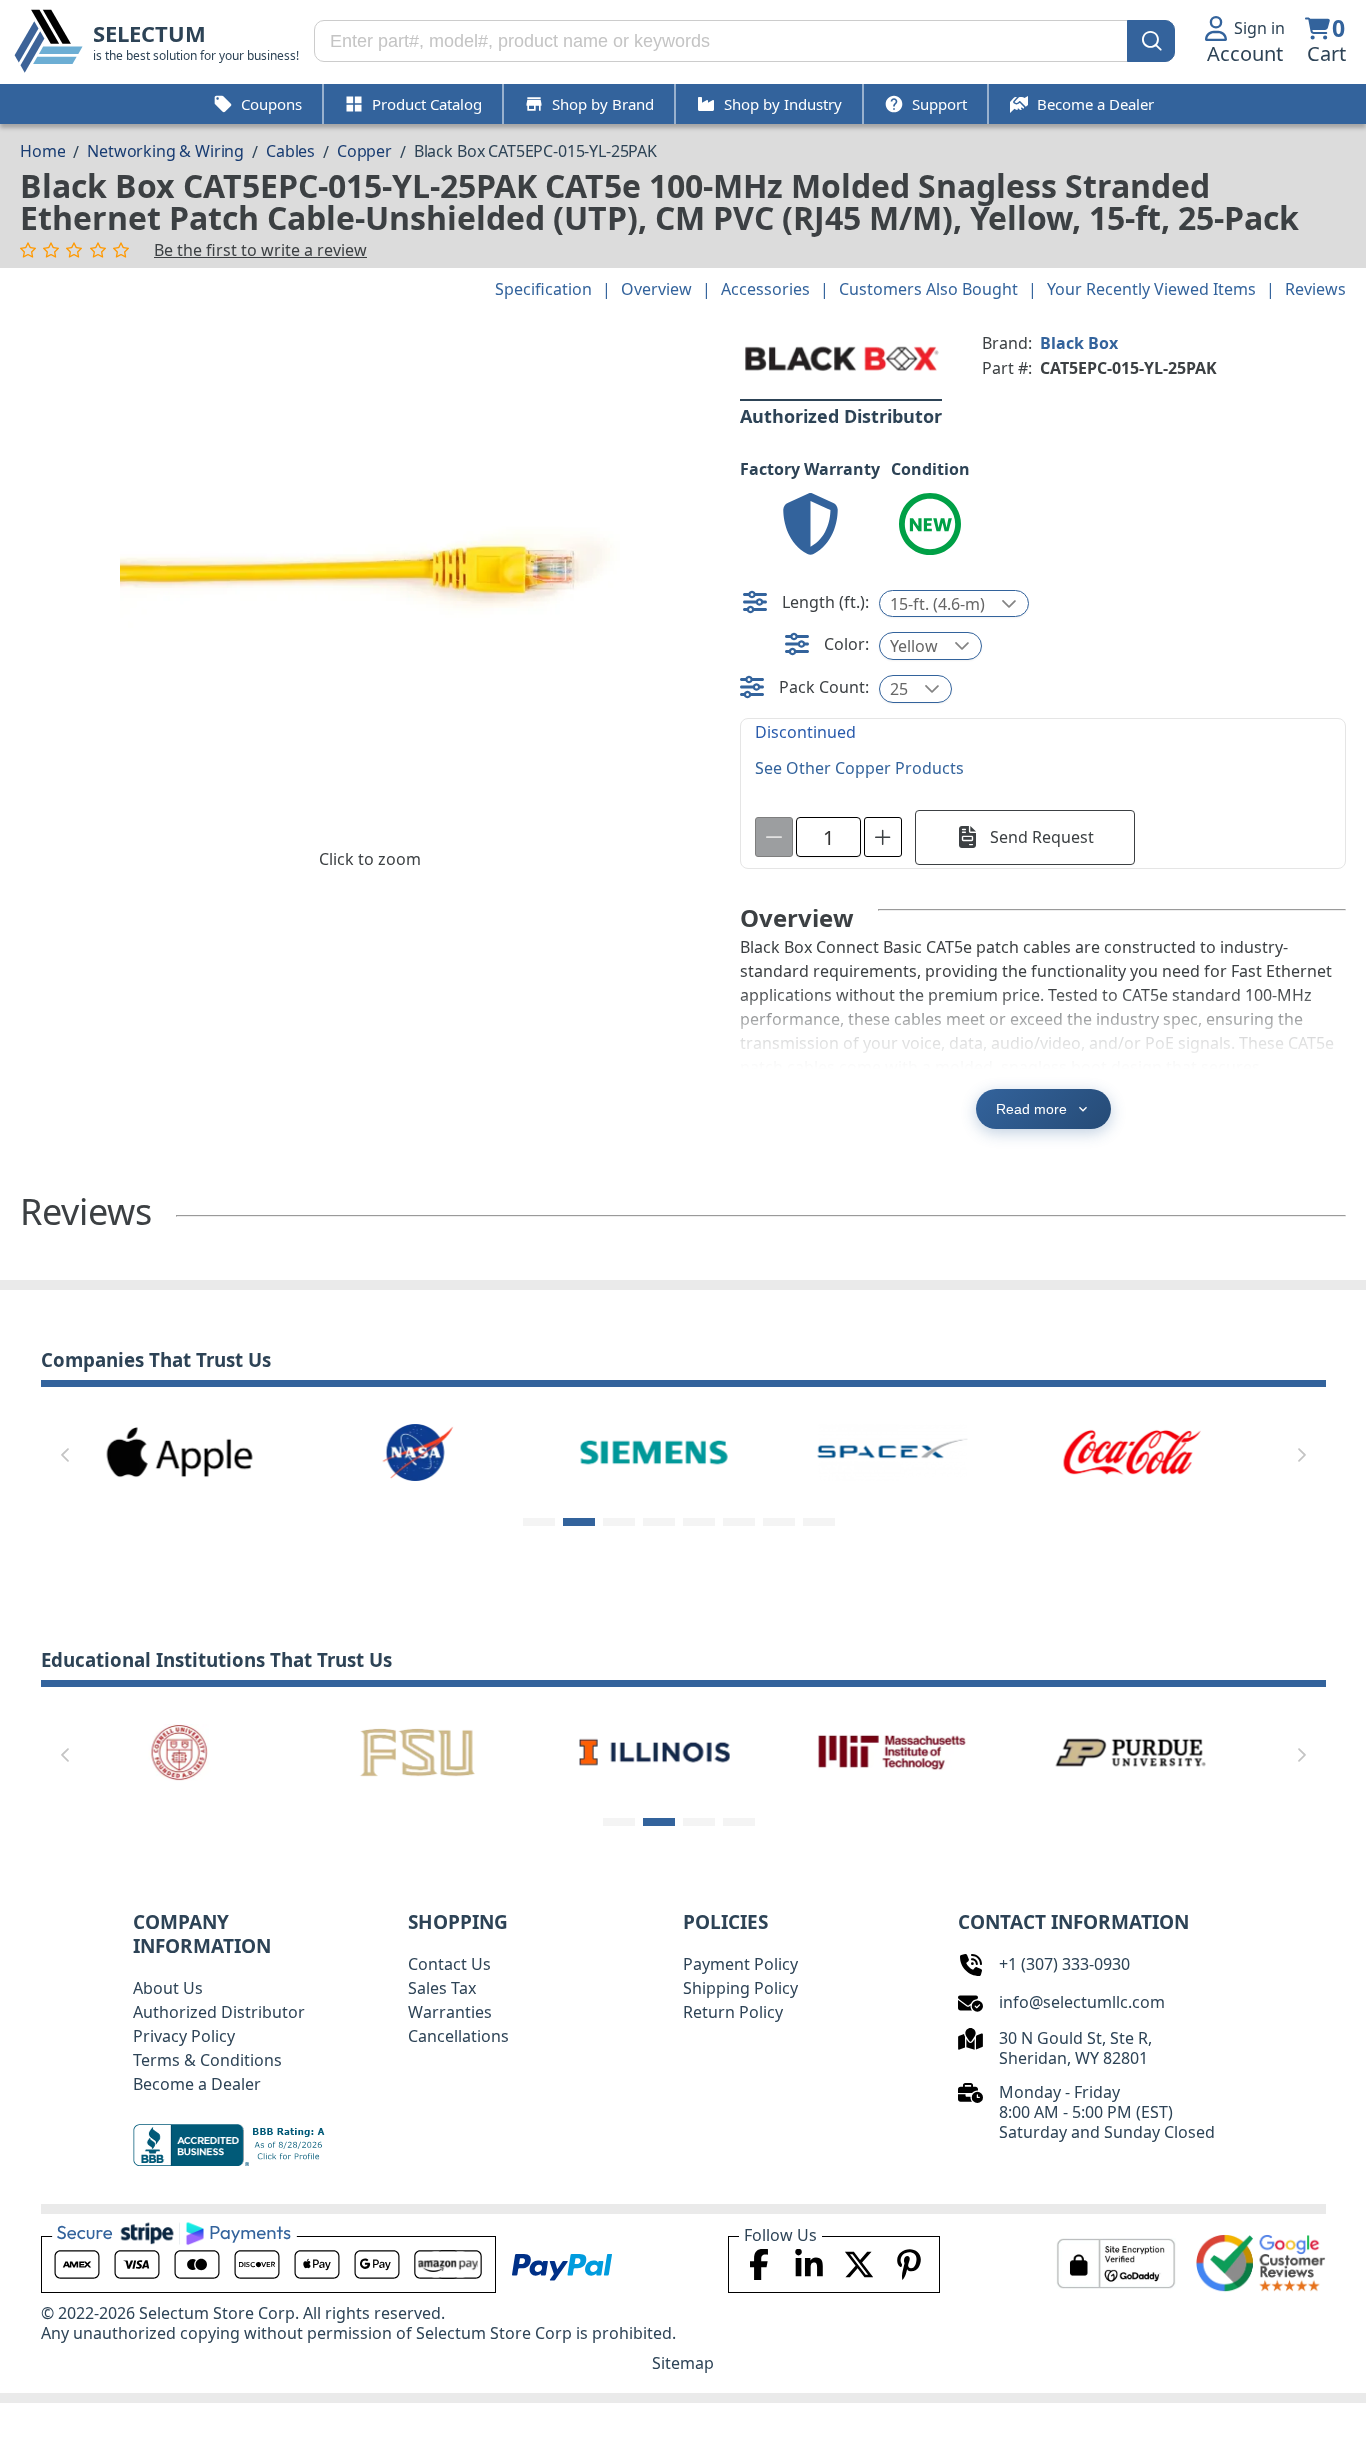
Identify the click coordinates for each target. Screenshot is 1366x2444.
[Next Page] (1302, 1455)
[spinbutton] (828, 837)
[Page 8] (819, 1522)
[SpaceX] (893, 1451)
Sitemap (683, 2363)
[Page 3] (619, 1522)
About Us (168, 1988)
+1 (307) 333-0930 (1064, 1964)
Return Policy (733, 2012)
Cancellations (458, 2036)
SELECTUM (149, 33)
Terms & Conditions (207, 2060)
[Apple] (179, 1451)
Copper (364, 151)
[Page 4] (659, 1522)
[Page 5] (699, 1522)
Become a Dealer (197, 2084)
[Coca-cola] (1131, 1451)
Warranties (450, 2012)
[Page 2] (579, 1522)
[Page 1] (539, 1522)
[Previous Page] (65, 1455)
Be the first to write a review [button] (260, 250)
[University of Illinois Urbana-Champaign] (655, 1751)
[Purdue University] (1131, 1751)
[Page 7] (779, 1522)
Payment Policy (740, 1964)
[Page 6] (739, 1522)
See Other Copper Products (859, 768)
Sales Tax (442, 1988)
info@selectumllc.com (1082, 2002)
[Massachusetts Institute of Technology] (893, 1751)
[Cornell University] (179, 1751)
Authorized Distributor (219, 2012)
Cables (290, 151)
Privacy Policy (184, 2036)
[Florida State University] (417, 1751)
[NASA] (417, 1451)
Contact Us (449, 1964)
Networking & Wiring (165, 151)
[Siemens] (655, 1451)
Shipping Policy (740, 1988)
